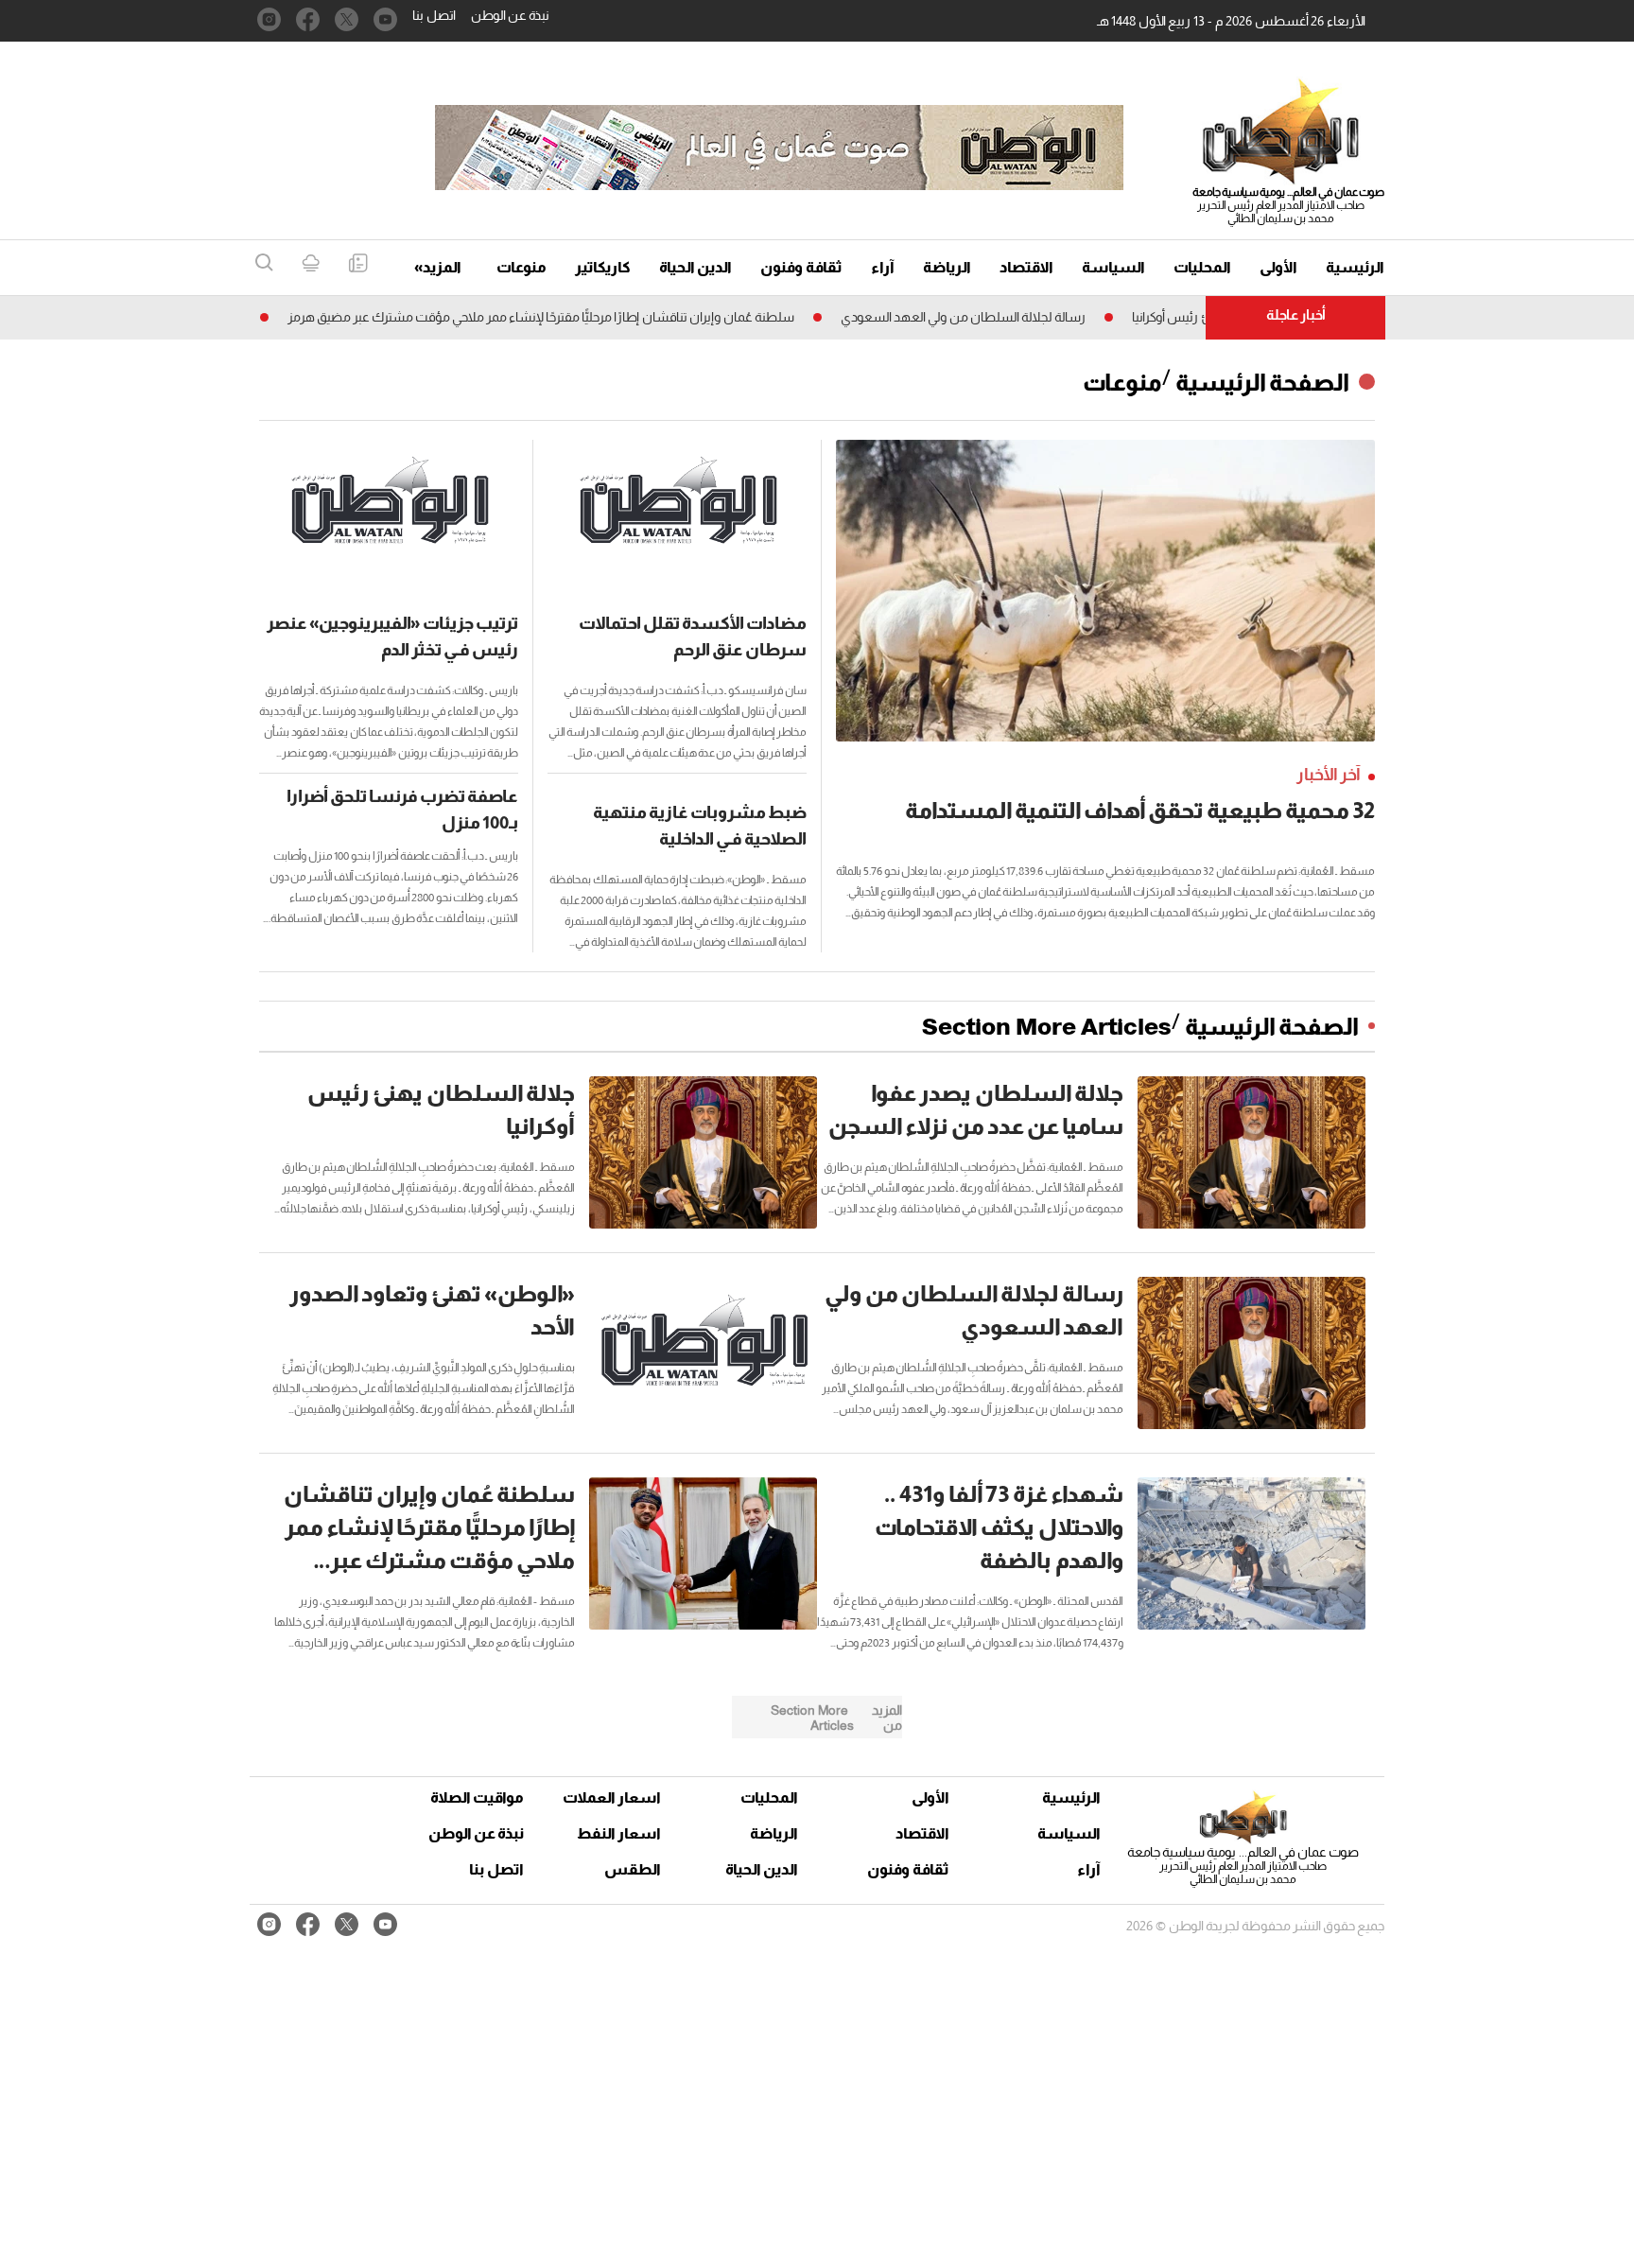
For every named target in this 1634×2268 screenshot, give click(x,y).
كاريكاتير (603, 267)
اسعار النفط (619, 1833)
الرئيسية (1355, 267)
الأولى (1278, 267)
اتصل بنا (434, 15)
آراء (883, 267)
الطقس (633, 1869)
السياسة (1113, 267)
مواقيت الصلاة (477, 1797)
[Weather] (311, 264)
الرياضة (947, 267)
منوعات (521, 267)
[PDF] (358, 264)
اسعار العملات (614, 1797)
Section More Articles (1047, 1026)
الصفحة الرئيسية (1262, 382)
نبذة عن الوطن (510, 15)
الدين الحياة (695, 267)
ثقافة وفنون (801, 267)
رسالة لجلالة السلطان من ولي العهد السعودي (1014, 317)
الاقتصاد (1026, 267)
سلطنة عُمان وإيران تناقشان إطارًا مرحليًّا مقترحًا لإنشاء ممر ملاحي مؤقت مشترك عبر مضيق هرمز (592, 317)
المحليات (1202, 267)
